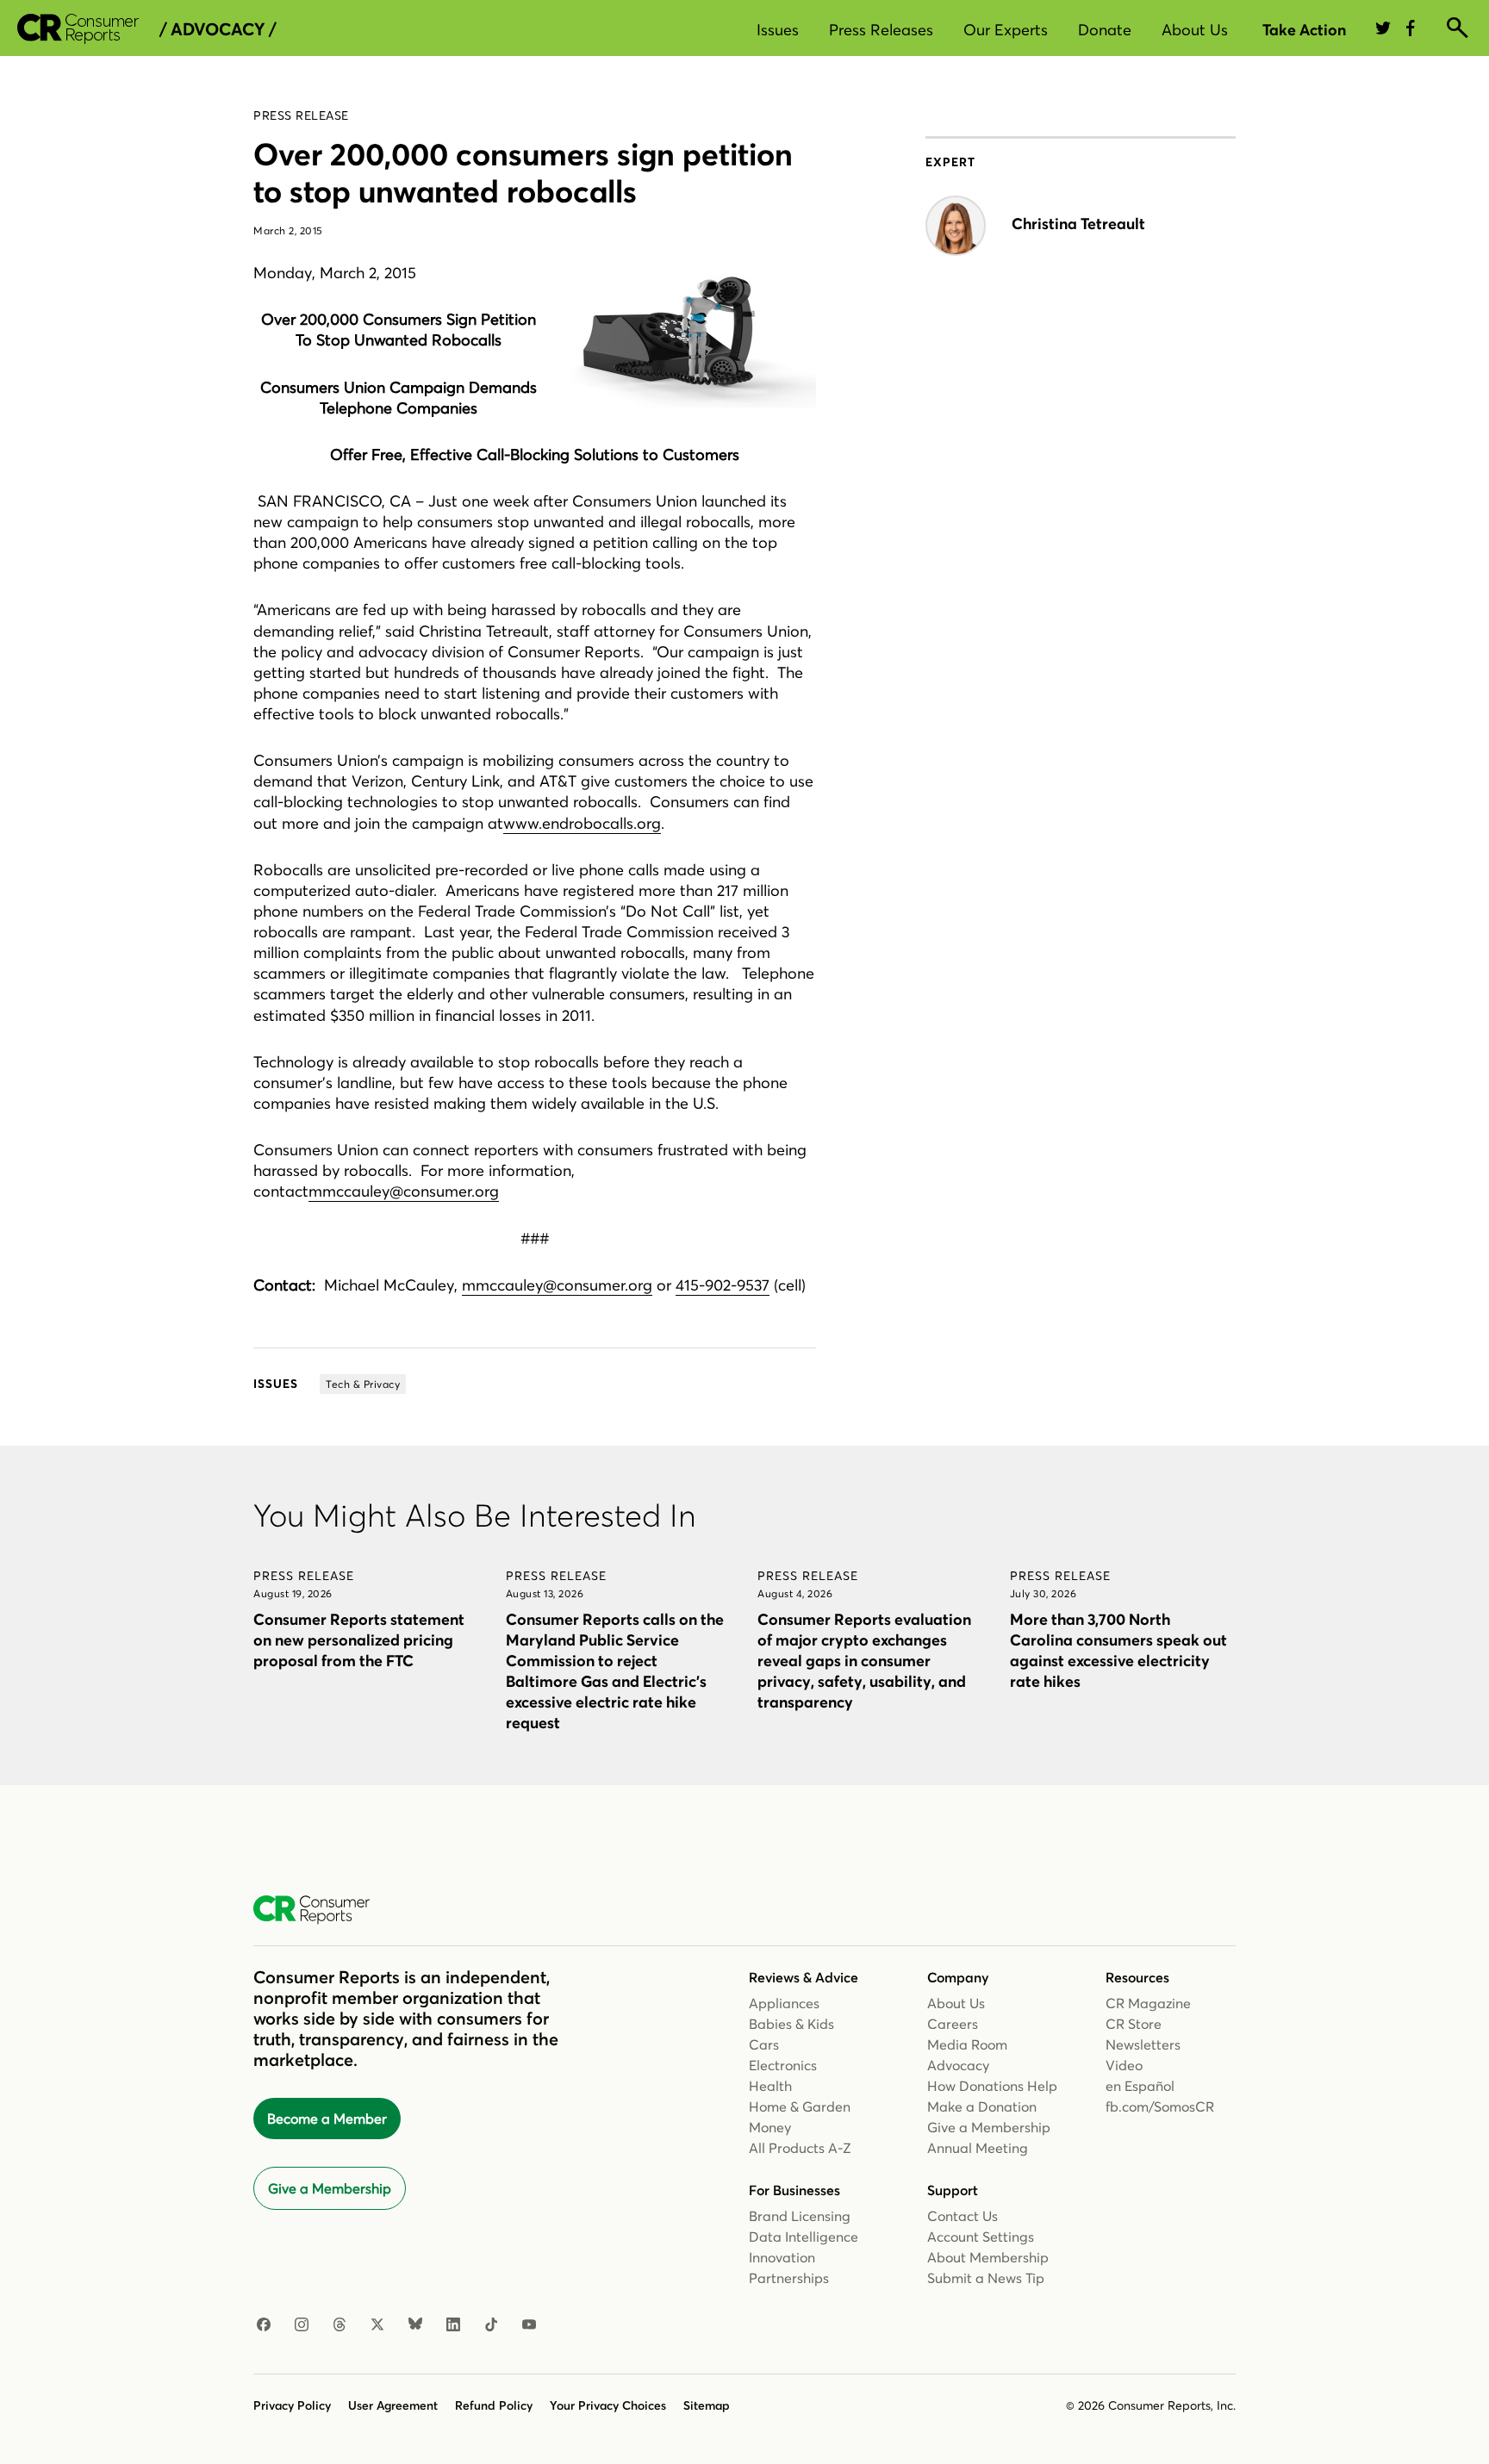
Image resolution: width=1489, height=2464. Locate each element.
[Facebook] (264, 2325)
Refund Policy (494, 2405)
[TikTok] (491, 2325)
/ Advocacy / (218, 29)
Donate (1105, 30)
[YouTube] (529, 2325)
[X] (377, 2325)
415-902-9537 (723, 1285)
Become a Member (327, 2119)
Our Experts (1006, 30)
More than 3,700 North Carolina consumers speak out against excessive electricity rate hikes (1118, 1650)
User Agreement (393, 2405)
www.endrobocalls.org (582, 823)
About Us (1195, 30)
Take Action (1304, 30)
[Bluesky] (415, 2325)
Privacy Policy (292, 2405)
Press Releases (881, 30)
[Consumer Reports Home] (320, 1910)
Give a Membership (330, 2188)
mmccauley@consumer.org (404, 1191)
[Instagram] (302, 2325)
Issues (778, 30)
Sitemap (707, 2405)
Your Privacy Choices (608, 2405)
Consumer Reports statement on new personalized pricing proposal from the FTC (359, 1640)
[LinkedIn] (453, 2325)
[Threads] (340, 2325)
